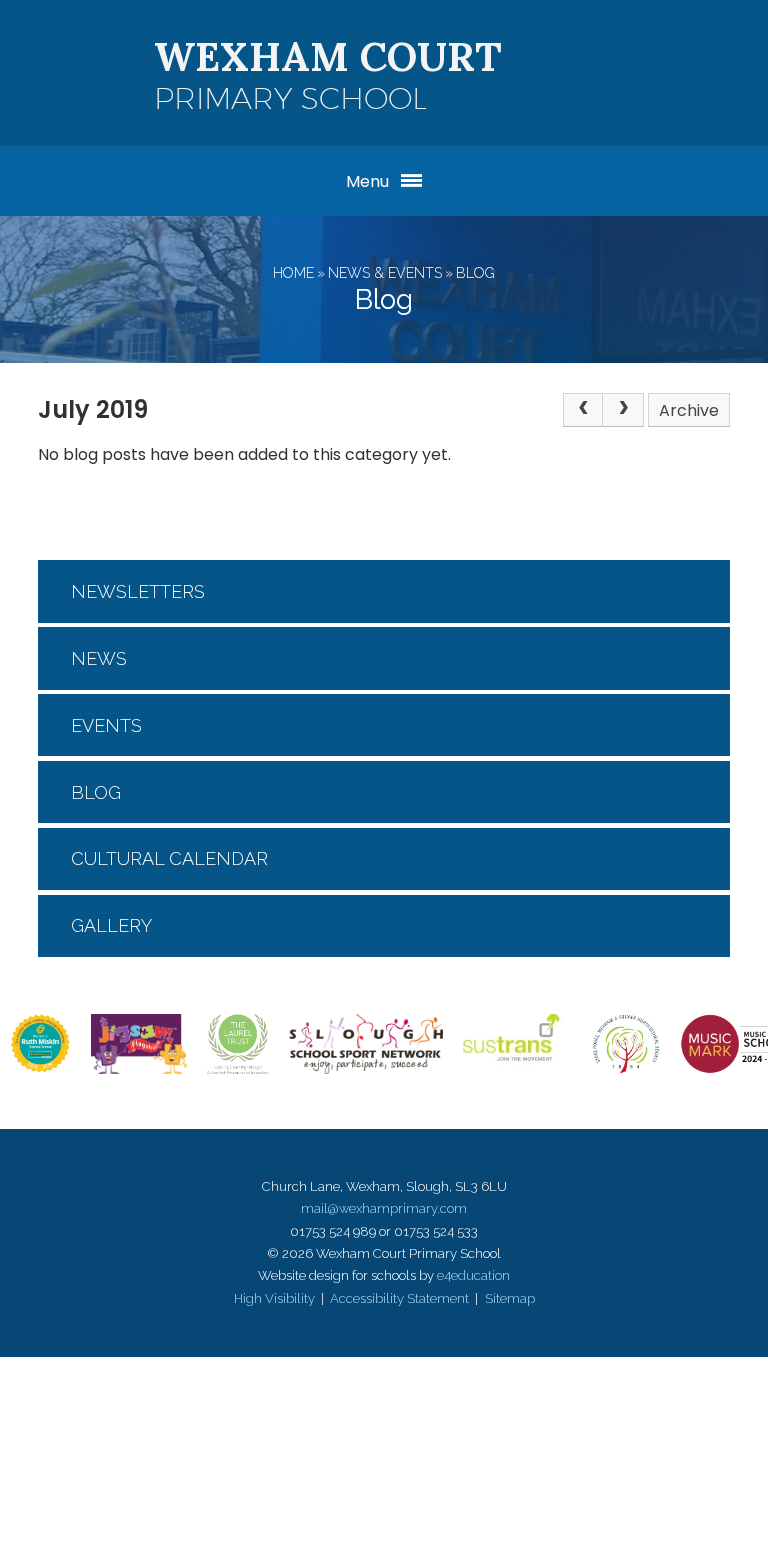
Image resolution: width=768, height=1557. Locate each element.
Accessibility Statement (399, 1298)
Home (293, 273)
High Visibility (274, 1298)
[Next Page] (623, 410)
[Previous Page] (583, 410)
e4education (473, 1275)
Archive (689, 410)
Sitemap (510, 1298)
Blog (475, 273)
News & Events (385, 273)
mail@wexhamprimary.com (384, 1208)
